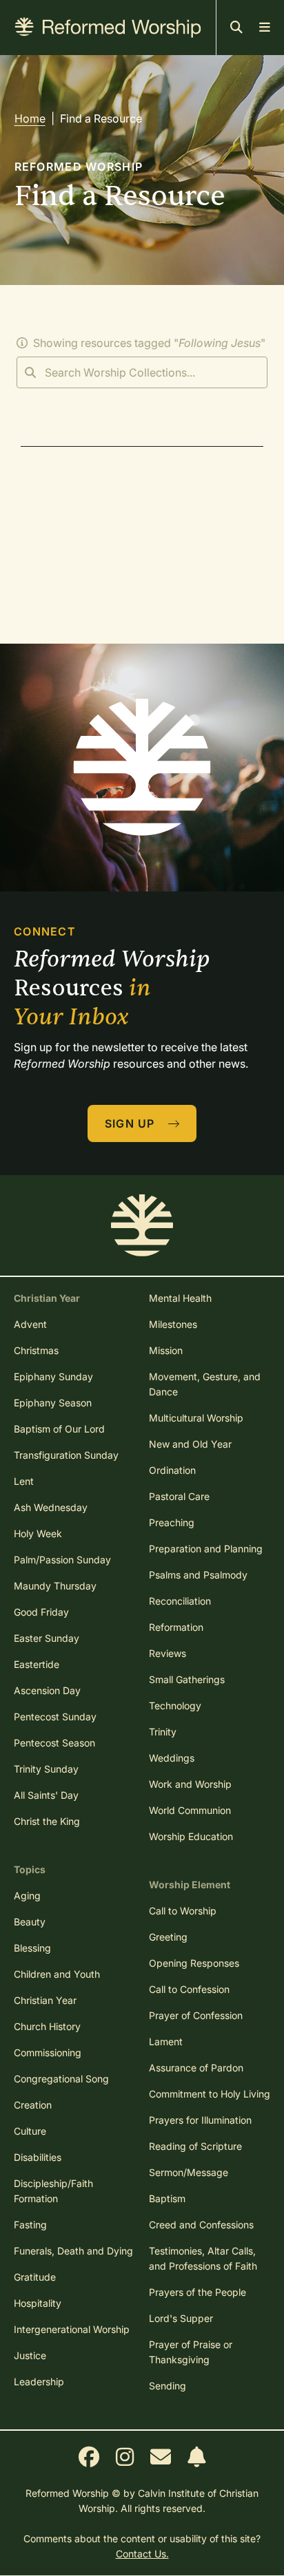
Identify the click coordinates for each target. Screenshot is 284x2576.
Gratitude (35, 2277)
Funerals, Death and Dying (73, 2251)
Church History (47, 2026)
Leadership (39, 2382)
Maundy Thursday (55, 1586)
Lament (166, 2041)
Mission (166, 1350)
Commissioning (48, 2052)
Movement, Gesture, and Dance (205, 1384)
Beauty (30, 1922)
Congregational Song (61, 2079)
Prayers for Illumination (200, 2120)
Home (30, 118)
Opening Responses (194, 1963)
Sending (168, 2386)
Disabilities (38, 2157)
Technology (175, 1706)
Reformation (176, 1627)
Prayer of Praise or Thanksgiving (191, 2352)
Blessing (32, 1948)
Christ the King (47, 1821)
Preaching (172, 1522)
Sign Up (132, 1123)
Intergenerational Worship (72, 2329)
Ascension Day (47, 1690)
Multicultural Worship (196, 1418)
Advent (30, 1324)
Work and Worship (190, 1784)
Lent (24, 1481)
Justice (30, 2355)
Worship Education (191, 1836)
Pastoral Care (179, 1496)
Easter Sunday (47, 1638)
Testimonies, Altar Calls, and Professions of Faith (203, 2258)
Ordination (172, 1470)
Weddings (172, 1758)
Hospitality (38, 2303)
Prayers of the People (197, 2292)
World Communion (190, 1810)
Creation (33, 2105)
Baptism (167, 2198)
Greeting (168, 1937)
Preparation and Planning (206, 1549)
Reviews (168, 1653)
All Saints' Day (46, 1795)
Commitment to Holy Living (210, 2094)
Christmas (36, 1350)
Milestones (173, 1324)
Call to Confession (189, 1989)
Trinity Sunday (46, 1769)
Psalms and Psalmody (198, 1575)
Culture (30, 2131)
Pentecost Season (54, 1743)
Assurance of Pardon (196, 2068)
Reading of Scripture (195, 2146)
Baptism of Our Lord (59, 1429)
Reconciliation (180, 1601)
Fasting (30, 2225)
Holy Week (38, 1533)
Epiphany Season (53, 1403)
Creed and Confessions (201, 2225)
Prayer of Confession (196, 2015)
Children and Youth (57, 1974)
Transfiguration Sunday (66, 1455)
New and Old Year (190, 1444)
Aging (27, 1896)
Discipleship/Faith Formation (53, 2191)
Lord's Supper (181, 2318)
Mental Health (180, 1298)
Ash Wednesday (51, 1507)
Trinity (163, 1732)
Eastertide (37, 1664)
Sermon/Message (189, 2172)
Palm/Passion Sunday (62, 1560)
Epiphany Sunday (53, 1376)
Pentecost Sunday (55, 1717)
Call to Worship (183, 1911)
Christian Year (45, 2000)
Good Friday (41, 1612)
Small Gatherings (187, 1679)
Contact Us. (142, 2554)
